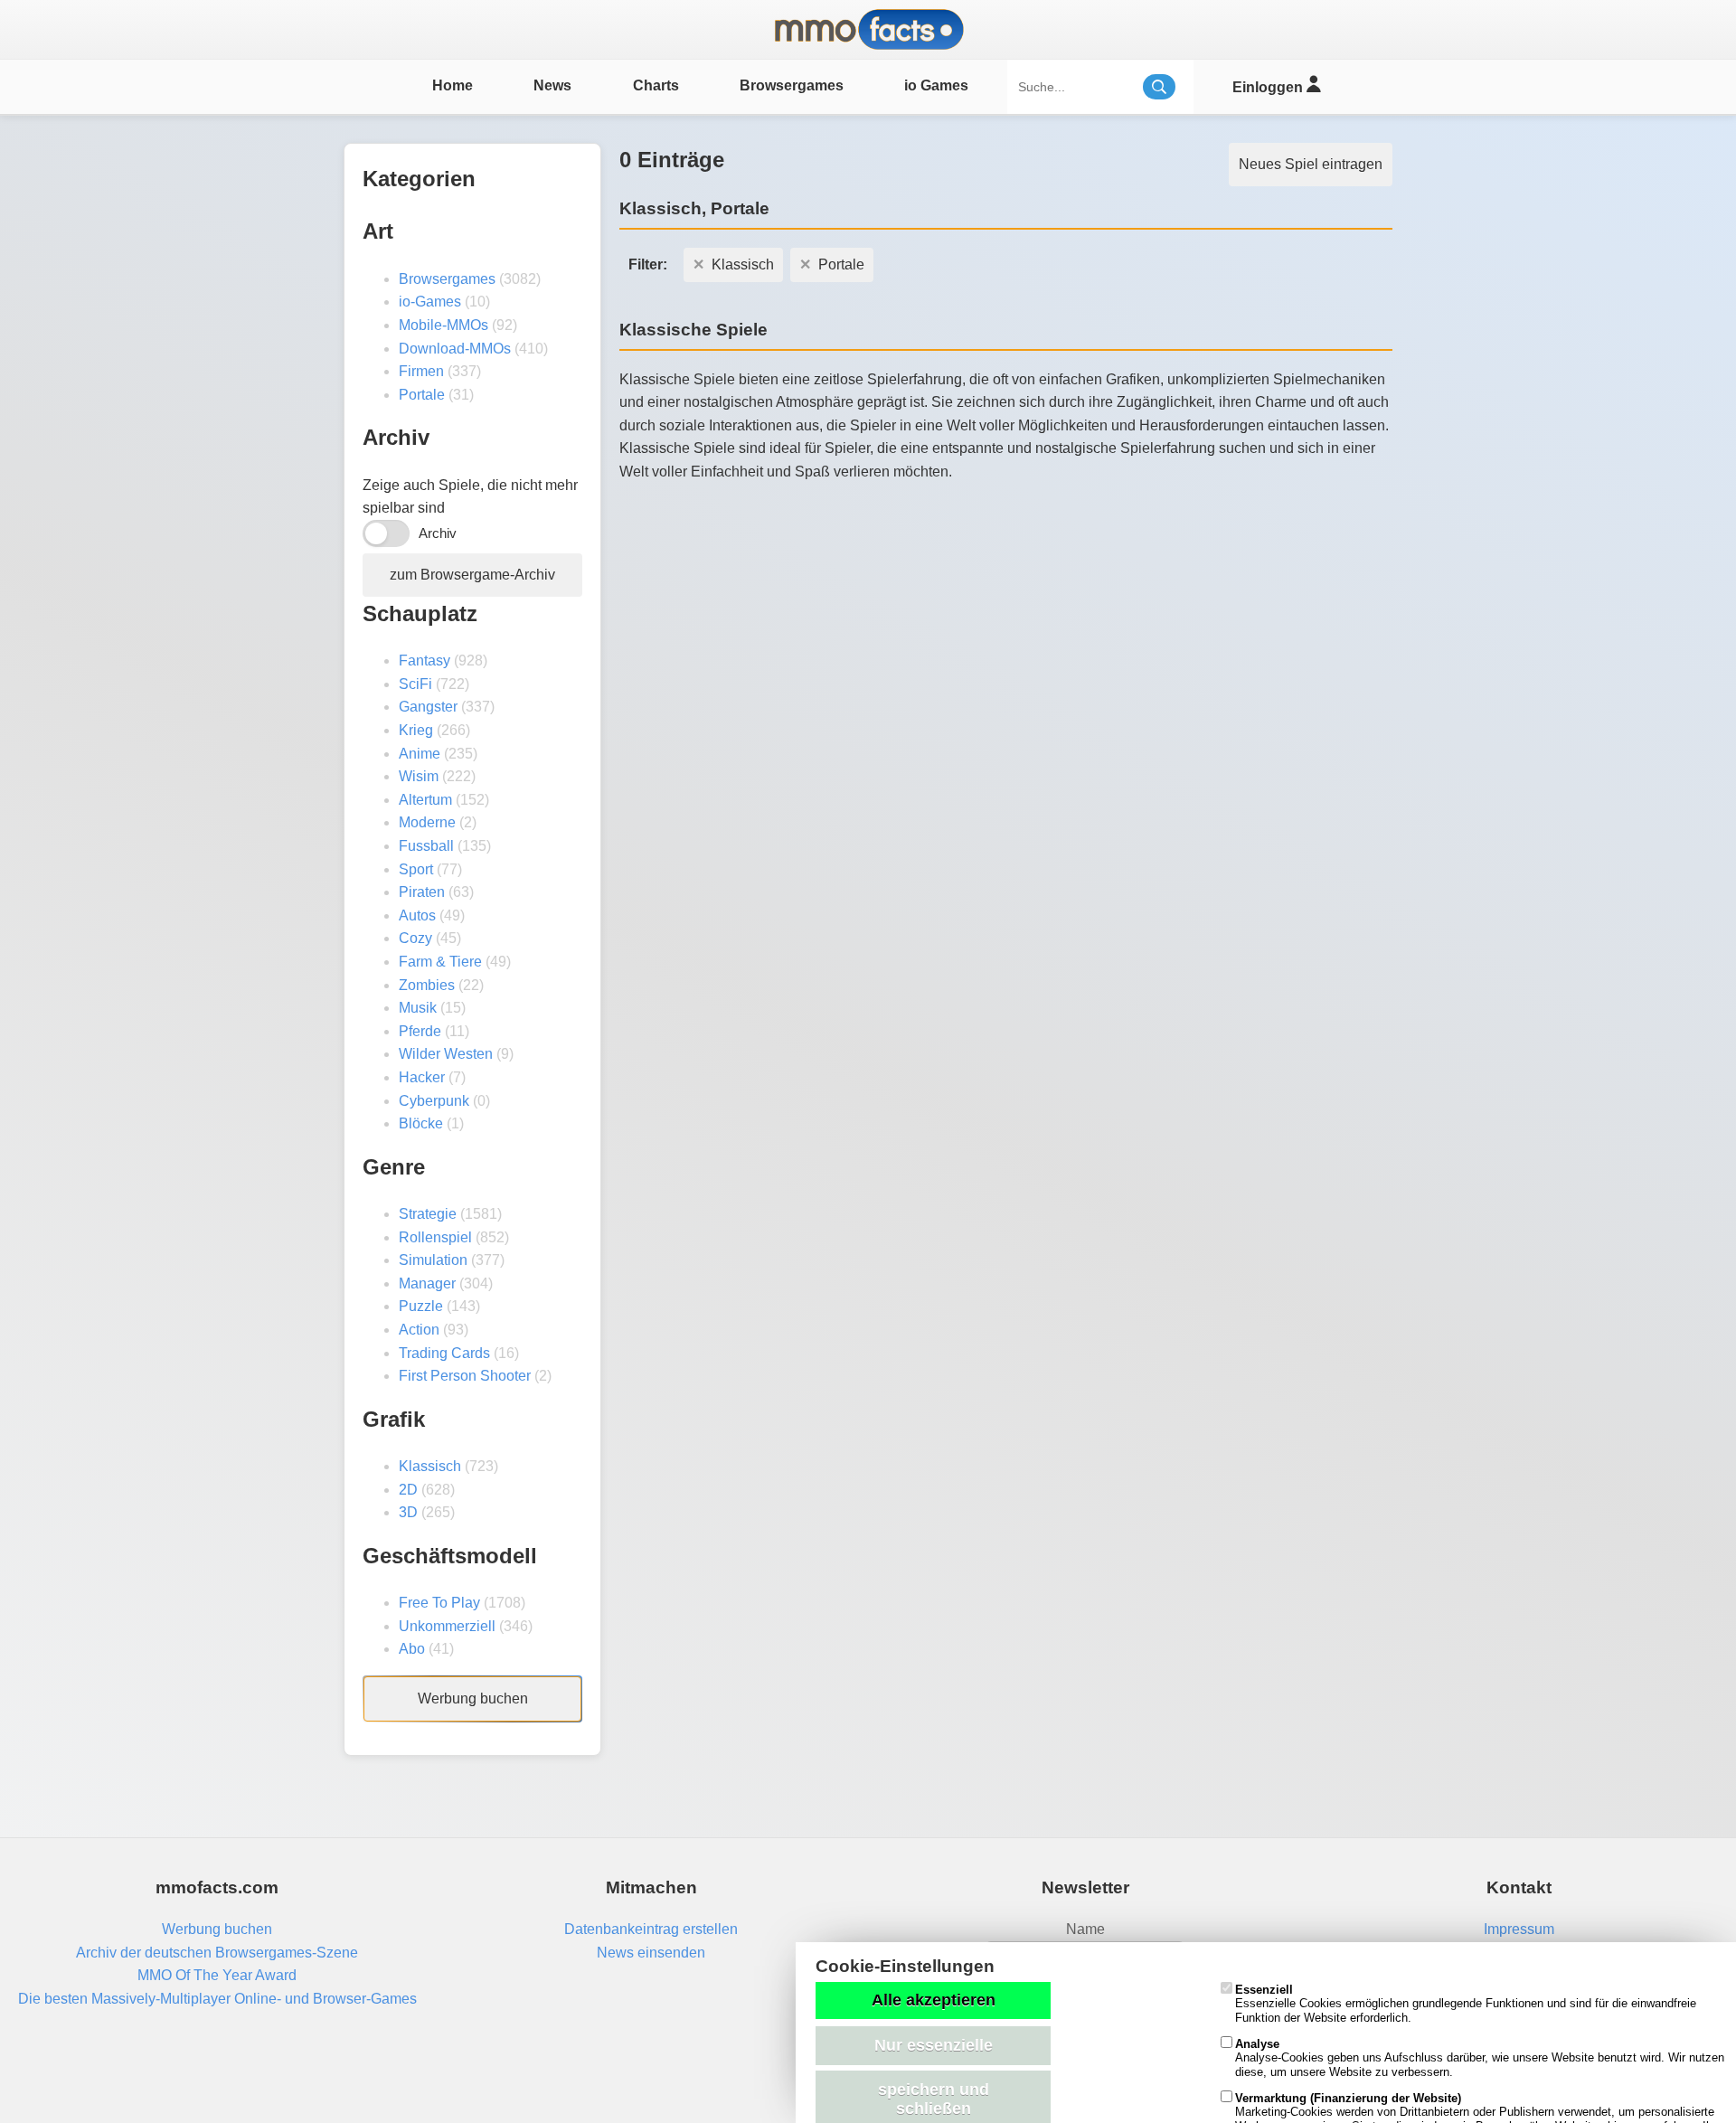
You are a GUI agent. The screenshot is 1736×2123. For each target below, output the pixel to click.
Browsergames (792, 85)
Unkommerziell (447, 1626)
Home (453, 85)
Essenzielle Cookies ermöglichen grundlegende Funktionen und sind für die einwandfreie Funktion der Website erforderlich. (1466, 2004)
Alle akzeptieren (934, 2000)
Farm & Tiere (440, 962)
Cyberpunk (434, 1101)
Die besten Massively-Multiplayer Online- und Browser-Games (217, 1999)
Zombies (427, 985)
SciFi (415, 684)
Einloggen (1269, 87)
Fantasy (425, 660)
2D (408, 1490)
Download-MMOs (455, 349)
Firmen (421, 371)
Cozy (415, 938)
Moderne (427, 822)
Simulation (433, 1260)
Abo (412, 1649)
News (552, 85)
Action (419, 1330)
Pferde (420, 1031)
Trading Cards (444, 1353)
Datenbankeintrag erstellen (651, 1929)
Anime (420, 754)
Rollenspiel (435, 1237)
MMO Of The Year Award (217, 1975)
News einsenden (651, 1953)
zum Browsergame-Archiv (472, 575)
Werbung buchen (473, 1698)
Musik (418, 1008)
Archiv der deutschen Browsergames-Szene (217, 1953)
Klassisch (430, 1466)
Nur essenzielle (934, 2045)
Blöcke (421, 1123)
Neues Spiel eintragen (1311, 164)
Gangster (428, 707)
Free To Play (439, 1603)
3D (408, 1512)
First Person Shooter (465, 1376)
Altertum (425, 800)
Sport (416, 869)
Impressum (1519, 1929)
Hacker (422, 1077)
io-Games (430, 302)
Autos (417, 915)
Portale (422, 395)
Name (1085, 1929)
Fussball (426, 846)
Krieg (416, 730)
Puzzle (421, 1306)
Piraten (422, 892)
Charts (656, 85)
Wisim (419, 776)
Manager (427, 1283)
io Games (936, 85)
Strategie (428, 1214)
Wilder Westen (446, 1054)
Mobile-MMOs (443, 325)
